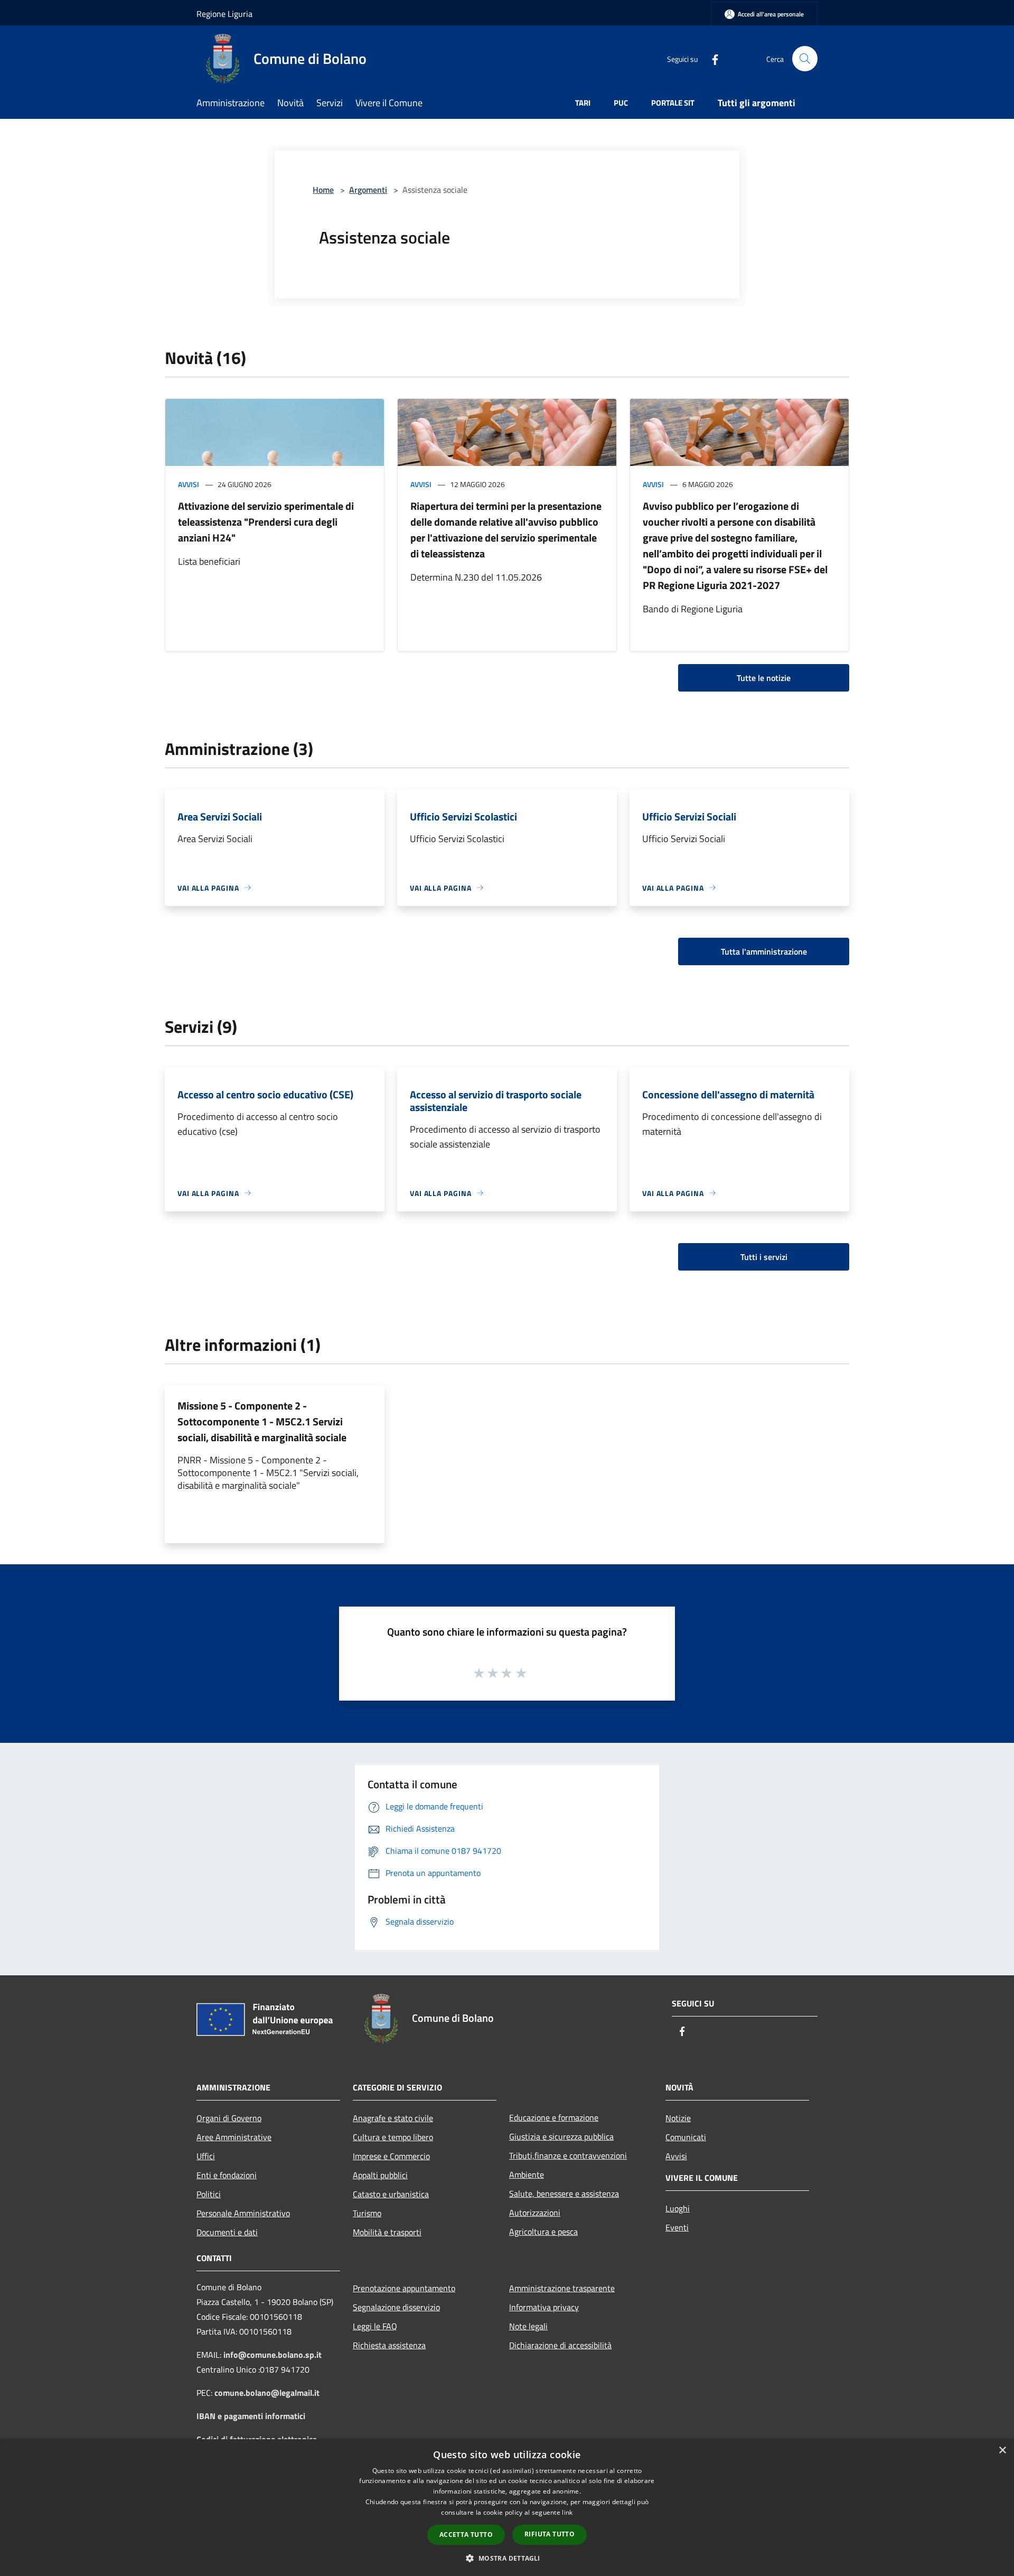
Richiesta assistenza (389, 2345)
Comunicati (686, 2137)
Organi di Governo (229, 2118)
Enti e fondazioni (227, 2175)
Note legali (528, 2326)
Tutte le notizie (764, 678)
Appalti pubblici (380, 2175)
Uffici (206, 2156)
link (567, 2512)
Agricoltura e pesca (543, 2232)
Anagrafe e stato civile (393, 2118)
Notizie (678, 2118)
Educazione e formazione (554, 2117)
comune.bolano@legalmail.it (267, 2393)
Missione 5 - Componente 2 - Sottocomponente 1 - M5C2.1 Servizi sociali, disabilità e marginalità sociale (262, 1421)
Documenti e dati (227, 2232)
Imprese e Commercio (391, 2156)
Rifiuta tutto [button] (550, 2534)
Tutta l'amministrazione (764, 951)
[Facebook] (711, 58)
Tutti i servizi (764, 1257)
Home (323, 190)
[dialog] (507, 2508)
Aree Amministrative (234, 2137)
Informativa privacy (544, 2307)
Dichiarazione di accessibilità (560, 2345)
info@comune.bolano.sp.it (273, 2355)
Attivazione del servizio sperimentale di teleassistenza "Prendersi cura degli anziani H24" (266, 522)
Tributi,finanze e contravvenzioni (568, 2155)
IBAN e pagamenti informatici (251, 2416)
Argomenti (368, 190)
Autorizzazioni (535, 2213)
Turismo (367, 2213)
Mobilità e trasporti (387, 2232)
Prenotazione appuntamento (404, 2288)
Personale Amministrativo (243, 2213)
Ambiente (527, 2174)
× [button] (1002, 2451)
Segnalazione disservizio (396, 2307)
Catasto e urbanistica (391, 2194)
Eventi (677, 2227)
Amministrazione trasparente (562, 2288)
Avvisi (189, 484)
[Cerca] (805, 59)
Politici (209, 2194)
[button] (507, 2558)
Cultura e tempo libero (393, 2137)
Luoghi (678, 2208)
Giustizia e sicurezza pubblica (561, 2136)
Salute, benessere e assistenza (564, 2194)
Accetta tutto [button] (466, 2535)
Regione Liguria (224, 14)
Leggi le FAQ (375, 2326)
